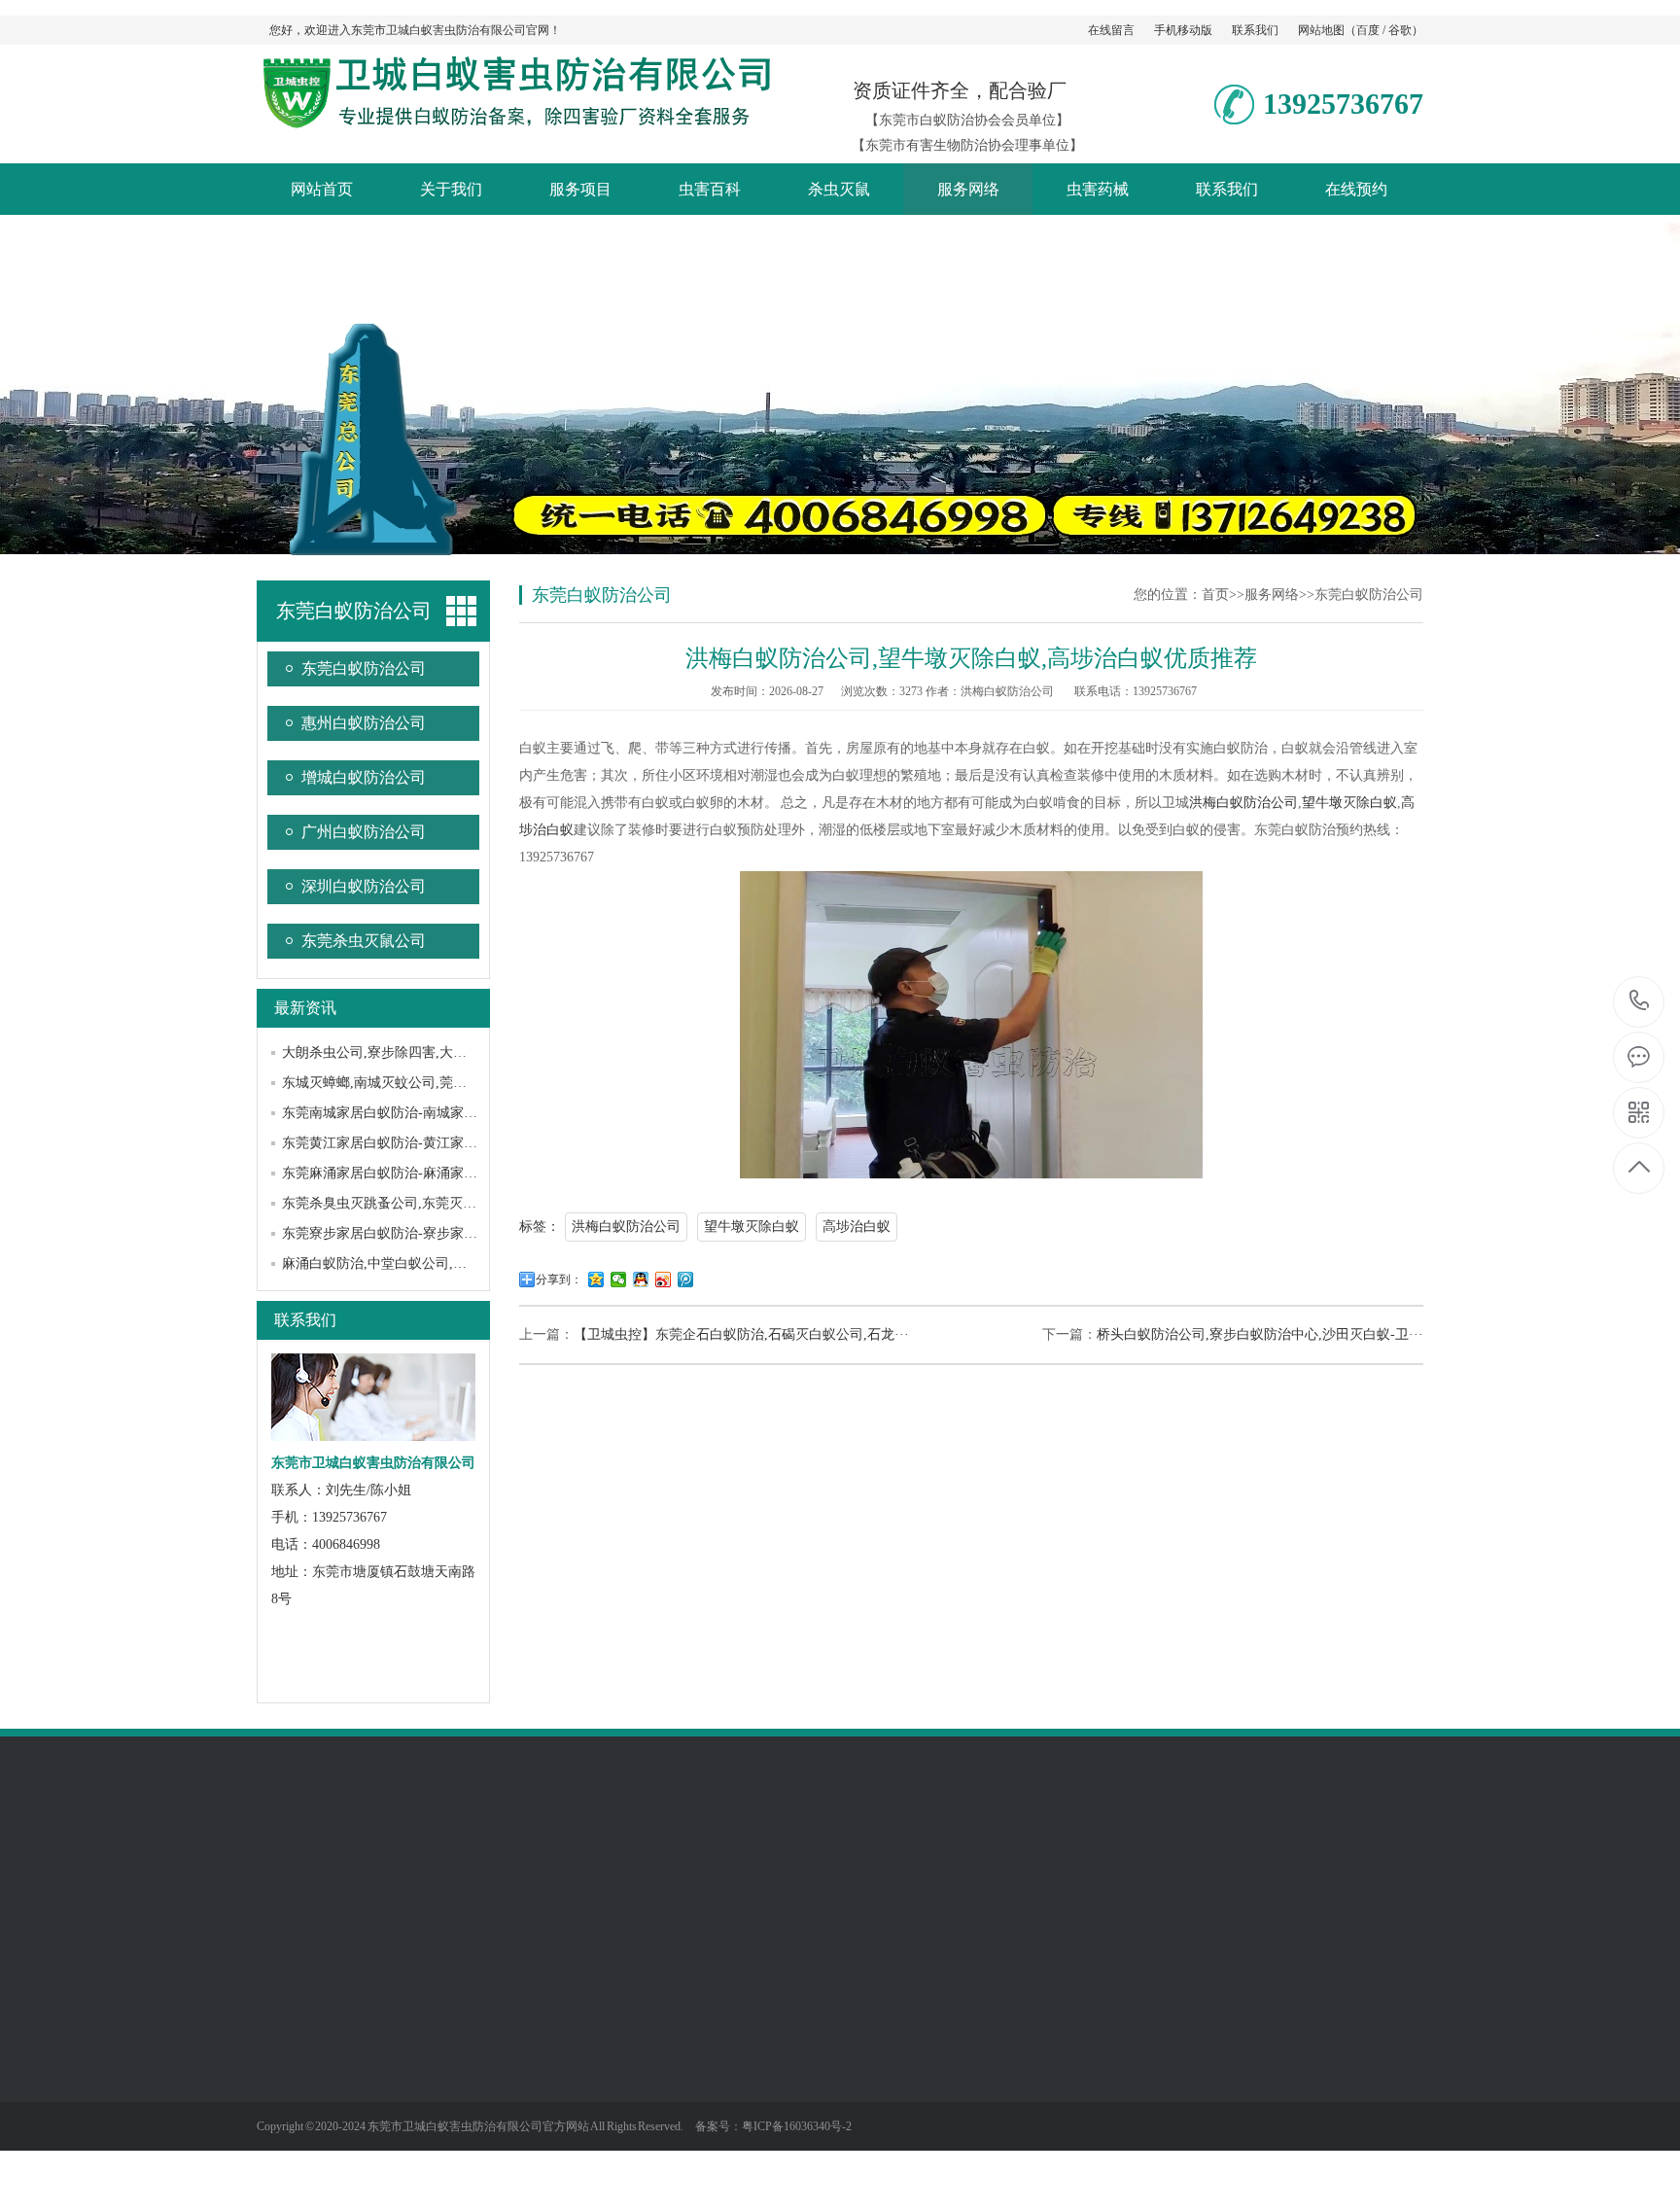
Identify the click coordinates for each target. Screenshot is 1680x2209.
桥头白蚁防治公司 (924, 1863)
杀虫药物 (689, 2099)
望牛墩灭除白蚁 (1349, 803)
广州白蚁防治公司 (364, 832)
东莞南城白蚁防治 (1087, 1883)
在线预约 (1356, 189)
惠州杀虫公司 (856, 1883)
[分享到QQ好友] (641, 1280)
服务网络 (968, 189)
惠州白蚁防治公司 (364, 723)
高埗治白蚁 (857, 1227)
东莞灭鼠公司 (433, 2099)
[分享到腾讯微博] (686, 1280)
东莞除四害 (481, 1863)
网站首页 (322, 189)
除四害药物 (696, 2070)
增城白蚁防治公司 (364, 777)
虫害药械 (1098, 189)
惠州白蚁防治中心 (679, 1863)
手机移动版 (1183, 30)
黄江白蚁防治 (1032, 1863)
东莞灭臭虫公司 (439, 2157)
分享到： (559, 1280)
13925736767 (1640, 1002)
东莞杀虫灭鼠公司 (364, 941)
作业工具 (689, 2128)
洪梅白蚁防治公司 (1243, 803)
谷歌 (1400, 30)
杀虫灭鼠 (839, 189)
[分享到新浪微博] (664, 1280)
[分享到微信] (619, 1280)
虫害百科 (710, 189)
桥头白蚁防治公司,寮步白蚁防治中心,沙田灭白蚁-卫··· (1260, 1334)
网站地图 (1321, 30)
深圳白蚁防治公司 (364, 886)
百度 (1368, 30)
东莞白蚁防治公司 (364, 668)
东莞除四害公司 (386, 1863)
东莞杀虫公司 (1359, 1863)
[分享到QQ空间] (596, 1280)
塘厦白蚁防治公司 (1209, 1883)
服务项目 (580, 189)
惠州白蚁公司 (297, 1900)
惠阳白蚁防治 (297, 1883)
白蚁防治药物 (703, 2041)
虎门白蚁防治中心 (1332, 1883)
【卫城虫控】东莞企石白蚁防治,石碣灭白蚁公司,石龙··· (741, 1334)
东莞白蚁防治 (760, 1883)
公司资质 (284, 2041)
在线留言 (1111, 30)
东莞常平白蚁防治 (1250, 1863)
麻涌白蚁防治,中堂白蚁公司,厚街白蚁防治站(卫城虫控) (447, 1263)
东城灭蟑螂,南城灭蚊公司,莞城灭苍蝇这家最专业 (429, 1083)
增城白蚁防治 (570, 1863)
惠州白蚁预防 (665, 1883)
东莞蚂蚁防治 (433, 2187)
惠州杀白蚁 (481, 1883)
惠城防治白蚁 (570, 1883)
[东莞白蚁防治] (514, 120)
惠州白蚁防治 (393, 1883)
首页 (1215, 595)
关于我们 (451, 189)
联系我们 (1255, 30)
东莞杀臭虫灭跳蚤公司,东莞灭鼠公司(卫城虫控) (425, 1203)
